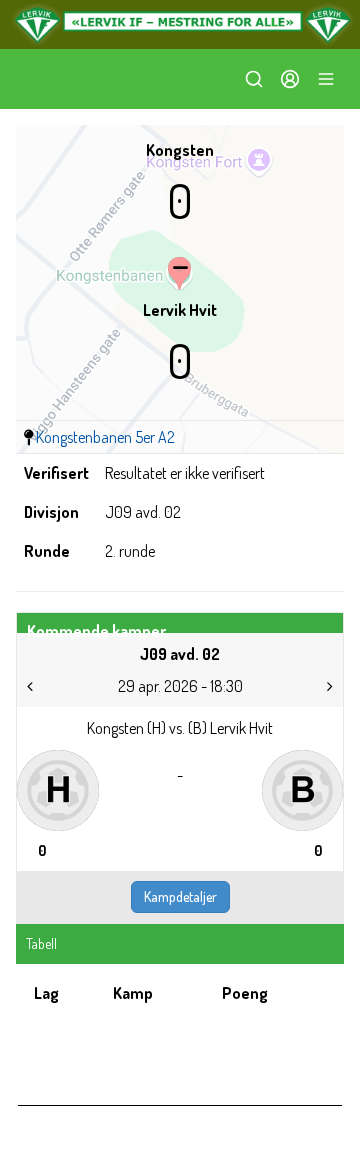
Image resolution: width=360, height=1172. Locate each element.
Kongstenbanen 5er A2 (105, 437)
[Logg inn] (290, 79)
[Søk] (254, 79)
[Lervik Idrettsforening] (180, 24)
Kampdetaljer (180, 896)
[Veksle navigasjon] (326, 79)
